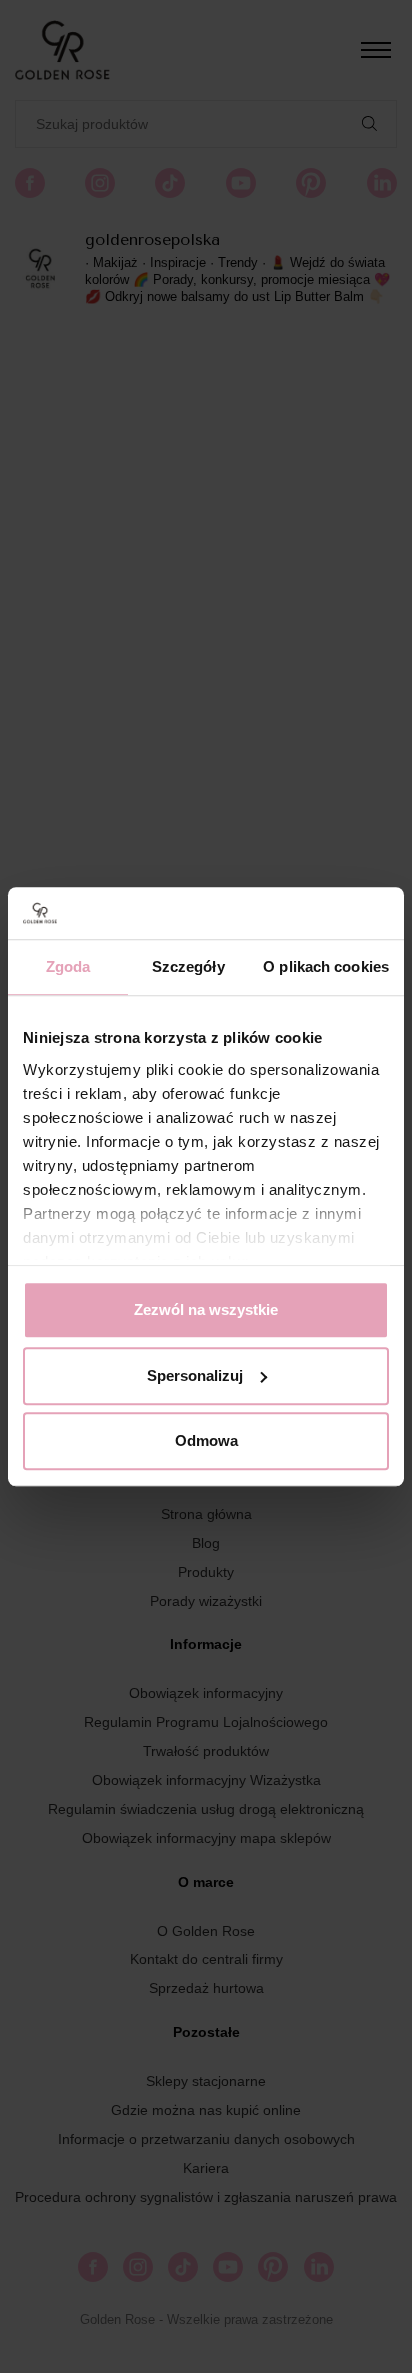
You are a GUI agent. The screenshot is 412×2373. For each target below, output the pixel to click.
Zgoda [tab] (68, 966)
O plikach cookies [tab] (326, 966)
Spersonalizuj (195, 1375)
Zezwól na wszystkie (206, 1309)
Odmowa (206, 1440)
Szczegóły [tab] (188, 966)
